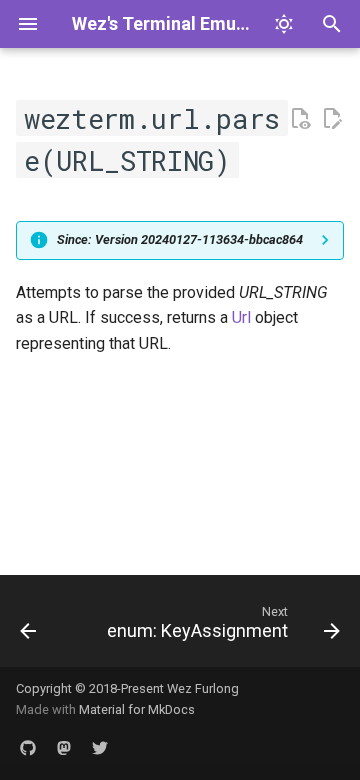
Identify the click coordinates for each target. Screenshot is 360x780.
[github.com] (28, 748)
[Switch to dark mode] (284, 24)
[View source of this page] (300, 119)
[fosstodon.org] (64, 748)
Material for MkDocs (137, 709)
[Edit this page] (332, 119)
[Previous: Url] (28, 627)
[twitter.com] (100, 748)
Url (241, 317)
